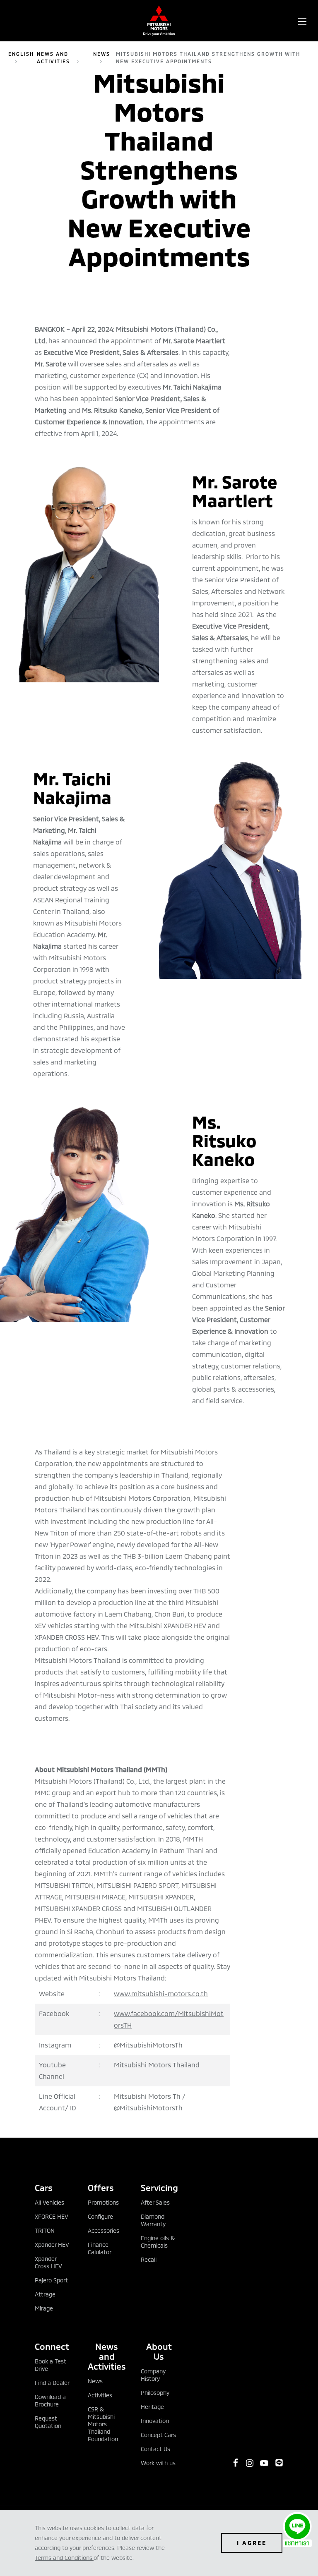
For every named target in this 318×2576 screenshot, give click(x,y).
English (21, 54)
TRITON (45, 2230)
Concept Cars (158, 2435)
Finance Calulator (100, 2248)
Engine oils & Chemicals (158, 2242)
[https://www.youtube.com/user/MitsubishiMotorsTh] (264, 2463)
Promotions (103, 2202)
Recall (149, 2259)
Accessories (104, 2230)
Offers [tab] (101, 2187)
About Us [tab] (159, 2351)
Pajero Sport (51, 2280)
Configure (100, 2216)
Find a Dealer (52, 2383)
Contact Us (155, 2449)
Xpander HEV (52, 2245)
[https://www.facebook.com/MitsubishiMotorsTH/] (236, 2463)
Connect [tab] (52, 2346)
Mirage (44, 2308)
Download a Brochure (50, 2400)
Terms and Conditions (64, 2558)
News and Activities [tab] (106, 2356)
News (102, 54)
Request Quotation (48, 2422)
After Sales (155, 2202)
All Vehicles (49, 2202)
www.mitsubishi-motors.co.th (161, 1994)
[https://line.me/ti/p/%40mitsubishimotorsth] (279, 2463)
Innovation (155, 2421)
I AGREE (252, 2543)
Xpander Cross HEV (48, 2262)
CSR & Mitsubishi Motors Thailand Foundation (103, 2424)
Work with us (158, 2463)
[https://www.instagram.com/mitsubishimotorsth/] (250, 2463)
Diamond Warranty (153, 2220)
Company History (153, 2375)
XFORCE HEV (52, 2216)
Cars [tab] (44, 2187)
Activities (100, 2395)
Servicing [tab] (159, 2187)
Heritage (152, 2407)
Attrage (45, 2294)
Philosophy (155, 2393)
